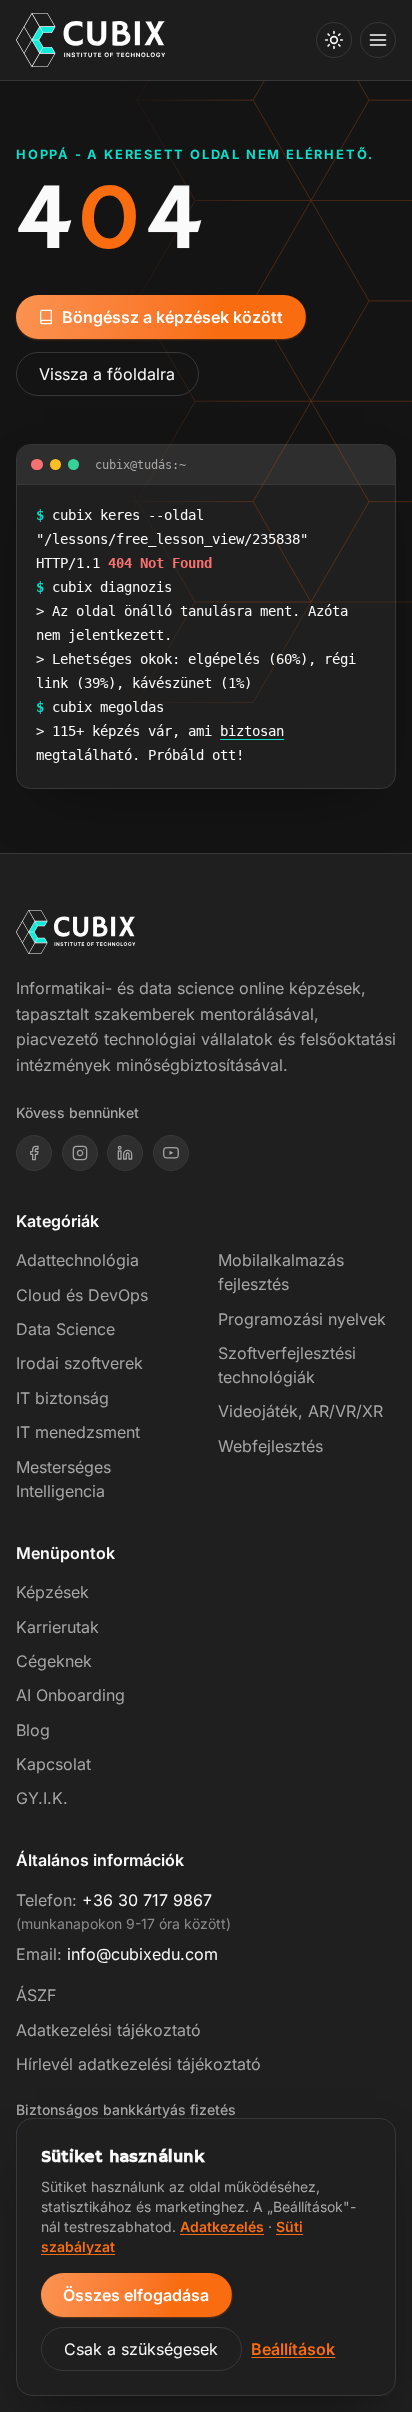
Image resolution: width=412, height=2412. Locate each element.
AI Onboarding (70, 1695)
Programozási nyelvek (302, 1319)
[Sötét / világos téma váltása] (334, 40)
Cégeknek (54, 1661)
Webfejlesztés (270, 1446)
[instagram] (80, 1153)
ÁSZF (36, 1995)
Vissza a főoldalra (107, 374)
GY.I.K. (42, 1798)
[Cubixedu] (91, 40)
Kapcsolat (53, 1764)
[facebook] (34, 1153)
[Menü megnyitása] (378, 40)
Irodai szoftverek (79, 1363)
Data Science (65, 1329)
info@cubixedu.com (142, 1954)
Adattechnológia (77, 1260)
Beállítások (293, 2349)
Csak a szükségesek (141, 2349)
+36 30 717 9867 (147, 1900)
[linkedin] (125, 1153)
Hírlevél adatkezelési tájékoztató (138, 2064)
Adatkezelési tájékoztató (108, 2030)
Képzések (52, 1592)
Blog (33, 1730)
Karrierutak (57, 1627)
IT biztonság (62, 1398)
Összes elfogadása (136, 2295)
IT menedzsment (78, 1432)
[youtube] (171, 1153)
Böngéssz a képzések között (172, 317)
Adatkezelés (222, 2226)
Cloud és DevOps (82, 1295)
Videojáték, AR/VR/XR (300, 1411)
